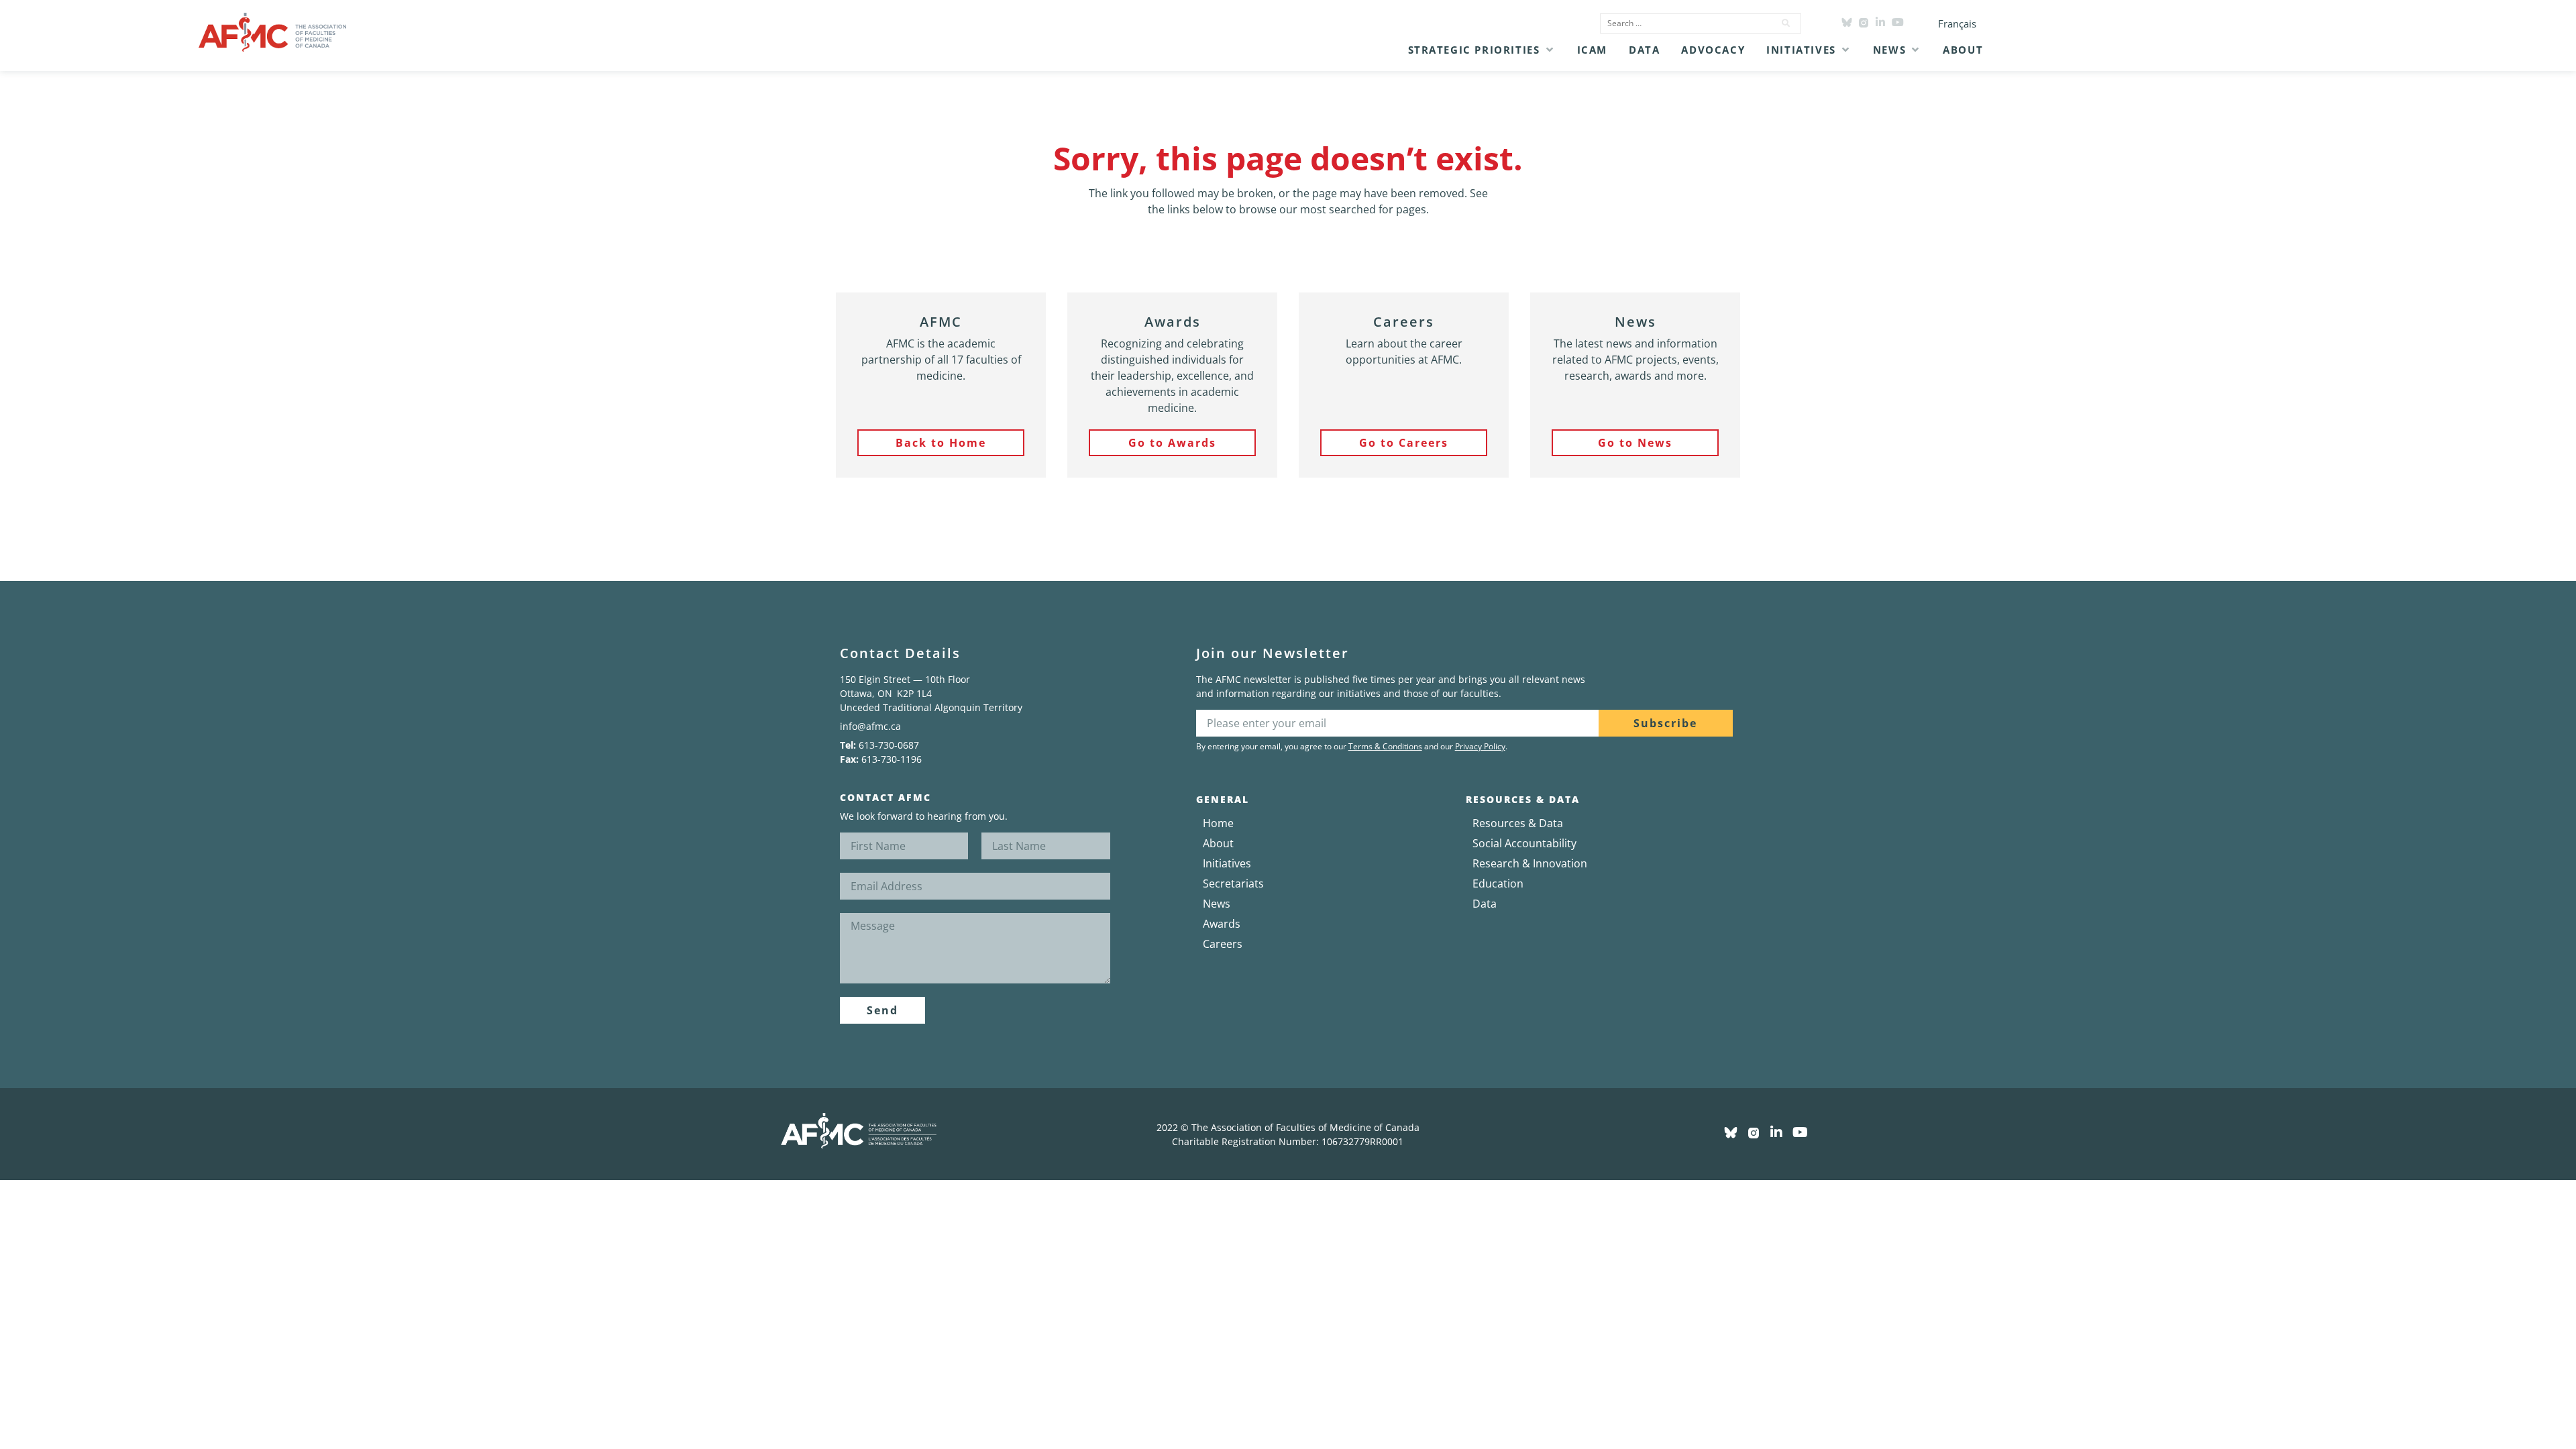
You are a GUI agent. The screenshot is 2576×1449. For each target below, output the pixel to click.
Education (1498, 883)
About (1218, 843)
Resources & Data (1518, 823)
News (1217, 904)
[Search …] (1683, 23)
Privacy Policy (1480, 746)
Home (1218, 823)
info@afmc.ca (870, 726)
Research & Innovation (1530, 863)
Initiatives (1227, 863)
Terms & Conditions (1385, 746)
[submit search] (1786, 23)
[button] (1482, 50)
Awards (1222, 924)
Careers (1223, 944)
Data (1485, 904)
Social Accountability (1524, 843)
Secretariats (1233, 883)
